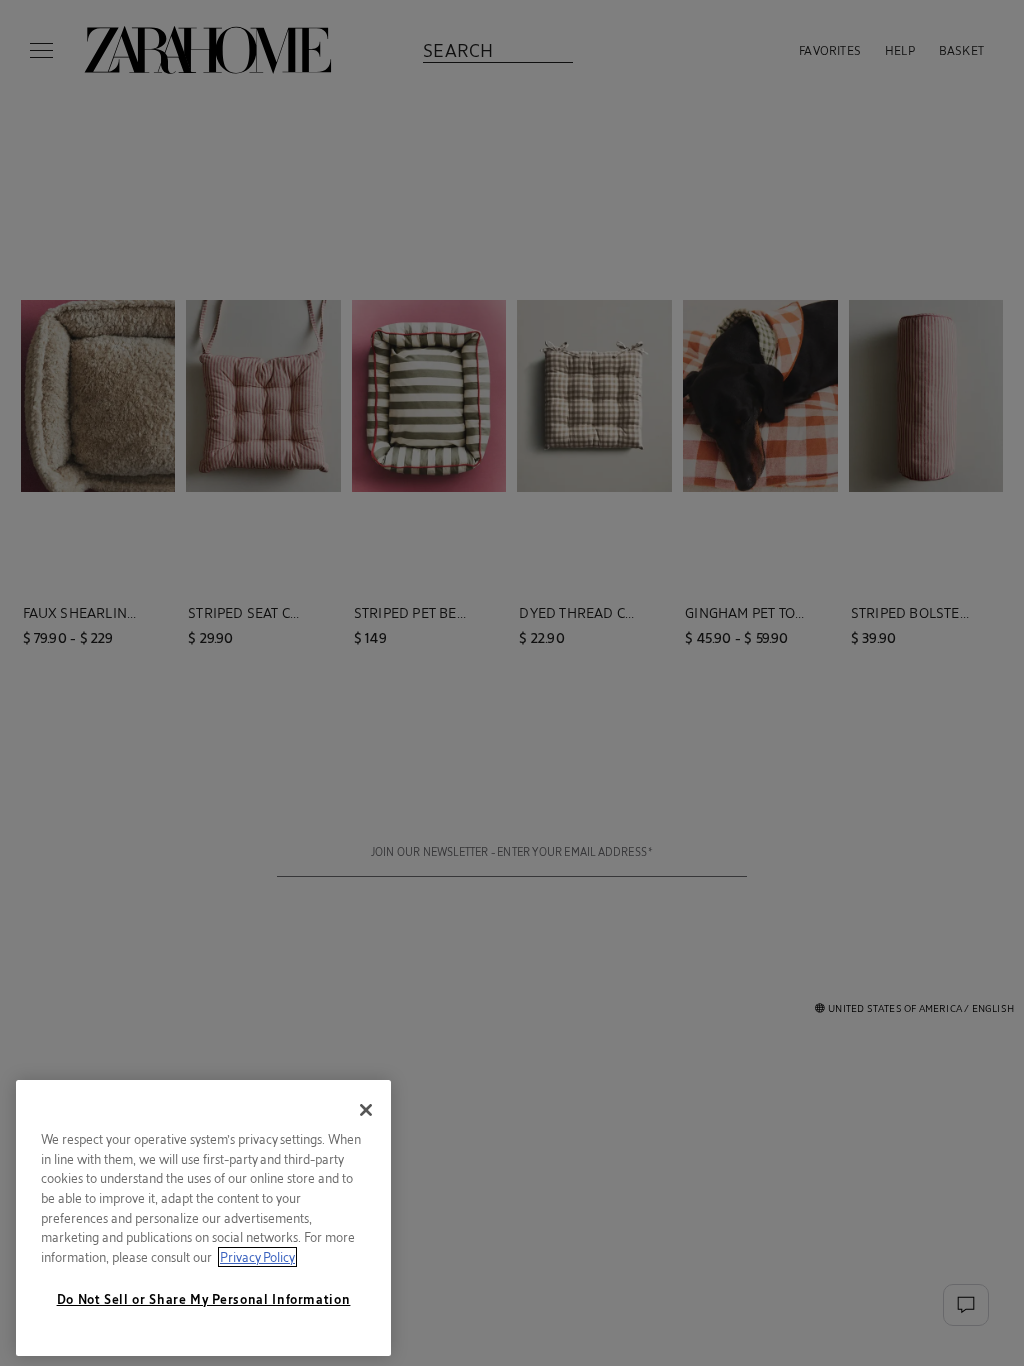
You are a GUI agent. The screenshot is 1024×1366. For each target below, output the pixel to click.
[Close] (366, 1110)
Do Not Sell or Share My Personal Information (204, 1299)
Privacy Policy (257, 1257)
